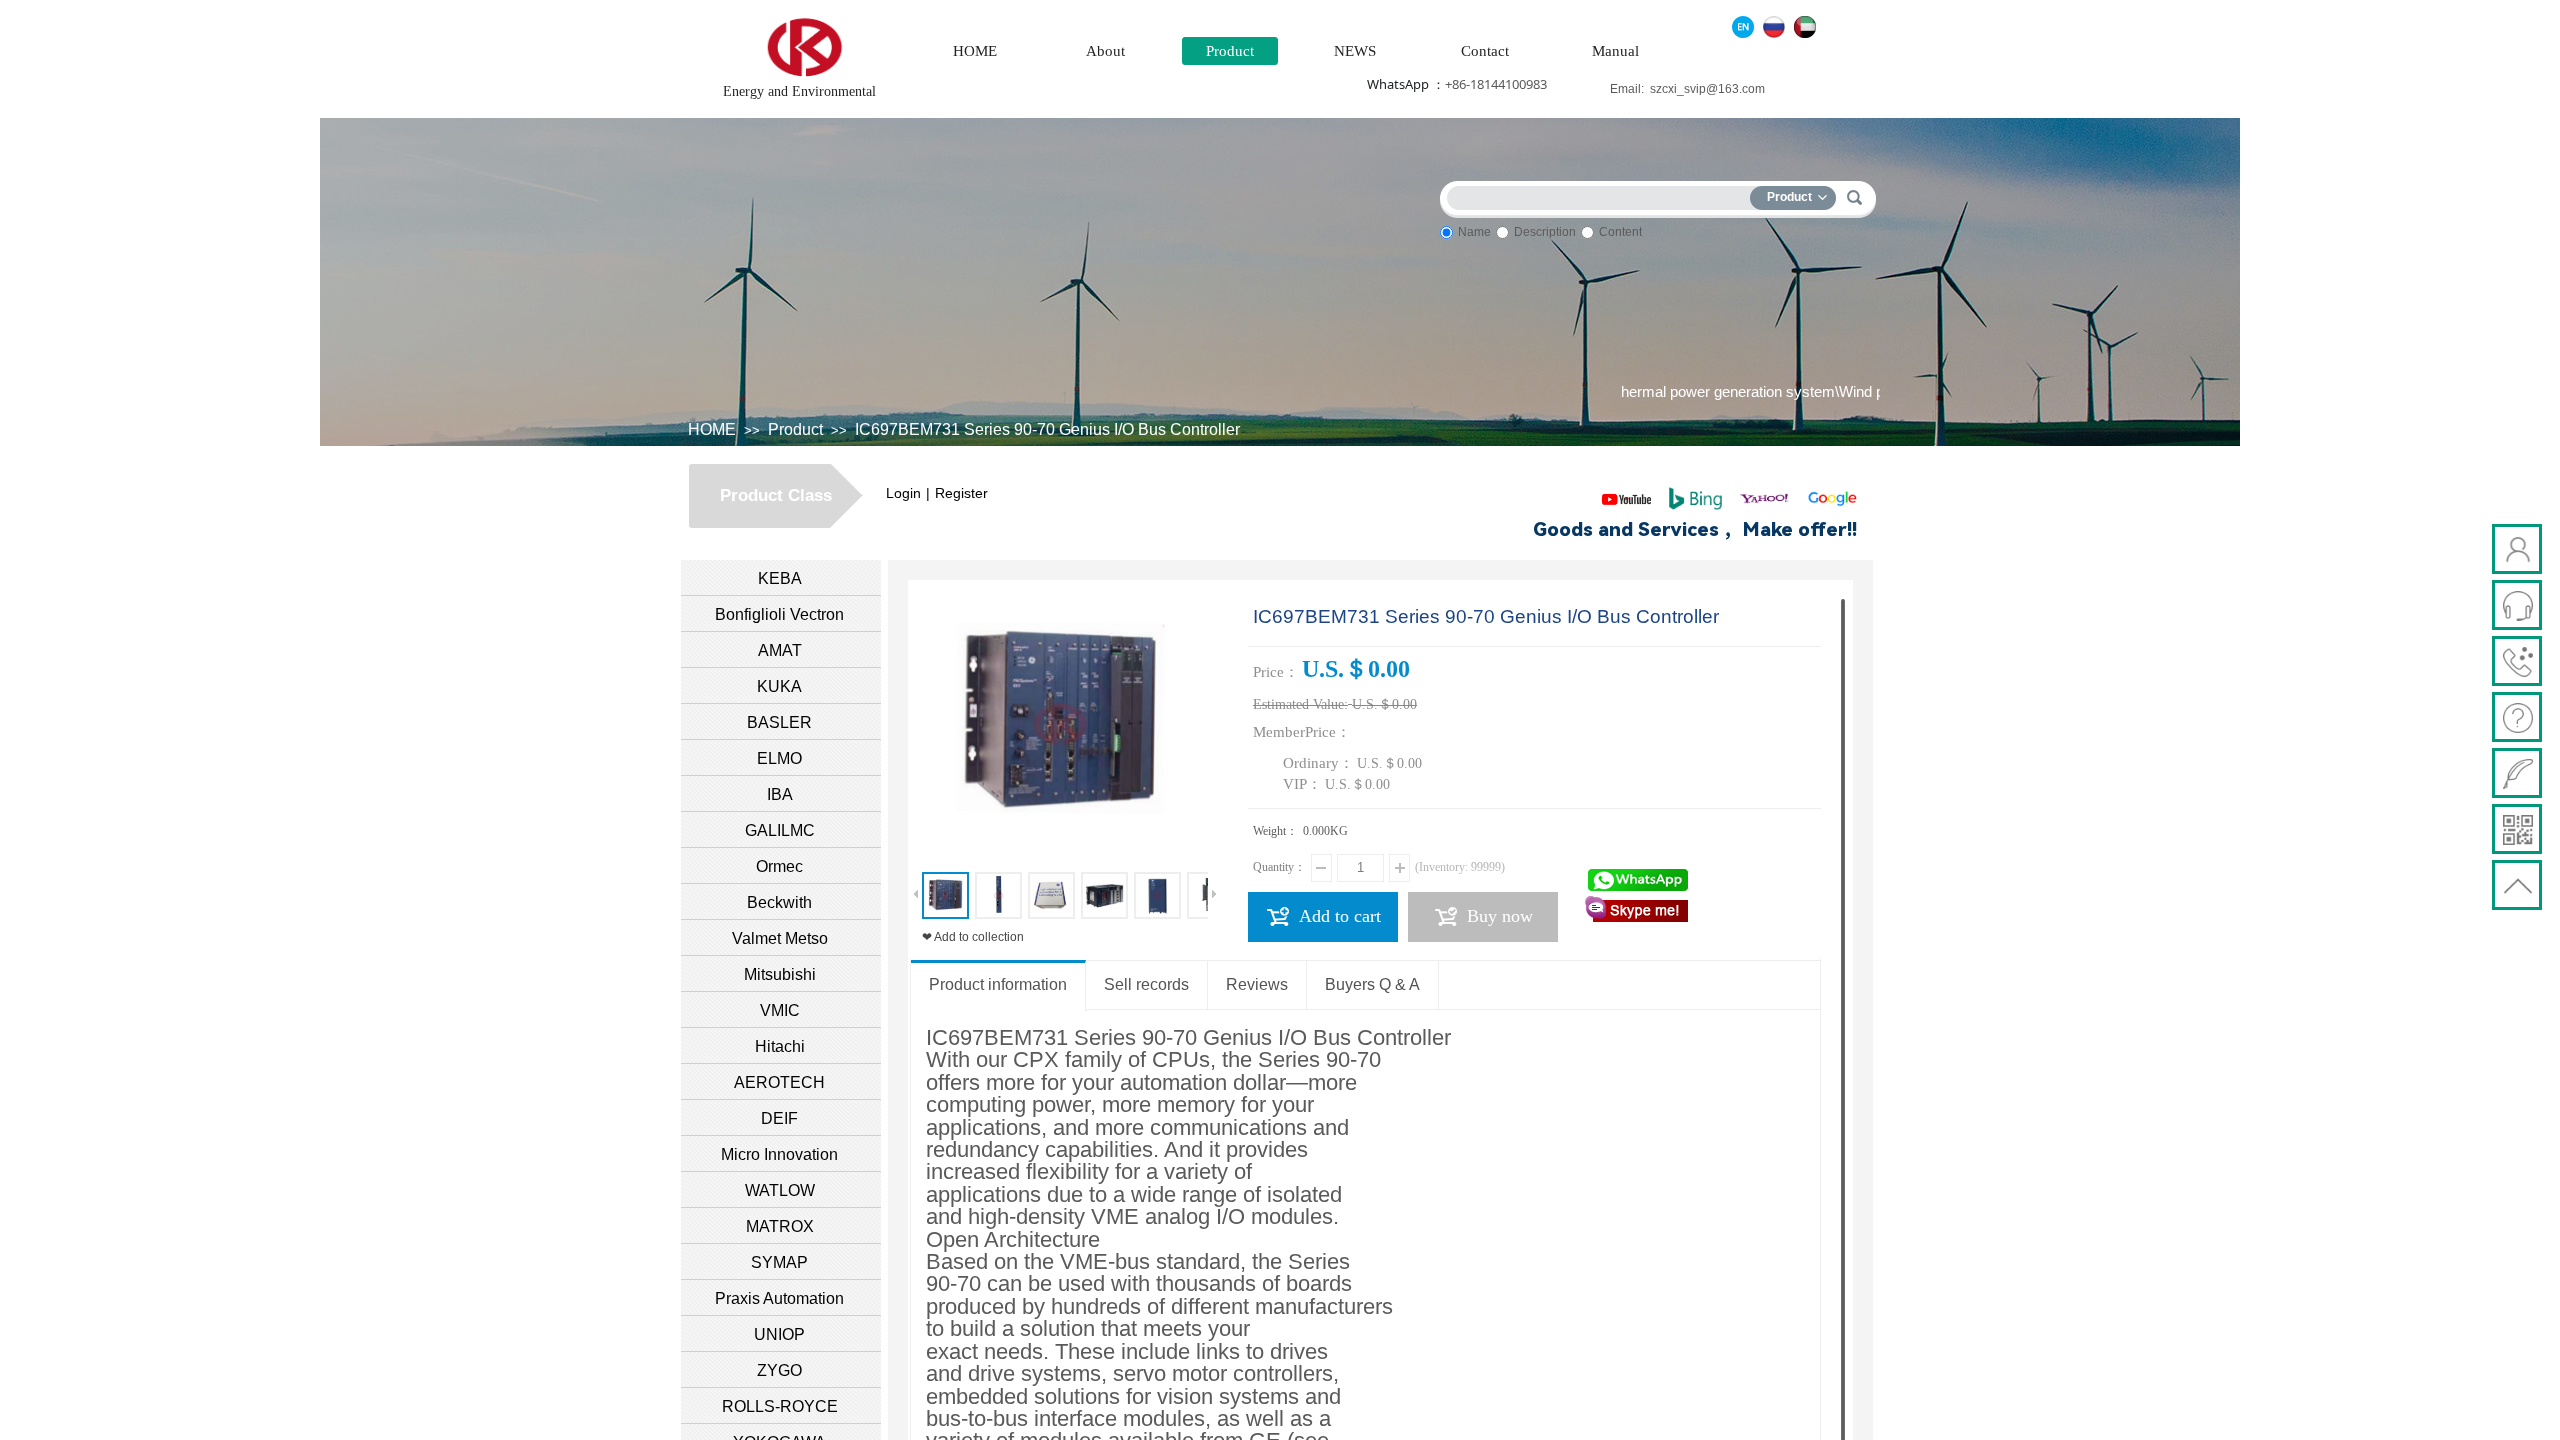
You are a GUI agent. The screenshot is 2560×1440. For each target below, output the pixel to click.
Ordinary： (1318, 763)
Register (961, 493)
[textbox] (1603, 194)
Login (903, 493)
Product (1230, 51)
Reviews (1257, 984)
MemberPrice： (1302, 732)
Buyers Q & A (1372, 984)
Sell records (1146, 984)
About (1105, 51)
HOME (975, 51)
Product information (998, 984)
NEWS (1355, 51)
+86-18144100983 (1496, 84)
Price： (1276, 672)
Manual (1615, 51)
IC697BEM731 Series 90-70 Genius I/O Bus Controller (1047, 429)
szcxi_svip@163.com (1707, 89)
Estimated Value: (1300, 704)
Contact (1485, 51)
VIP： (1302, 784)
